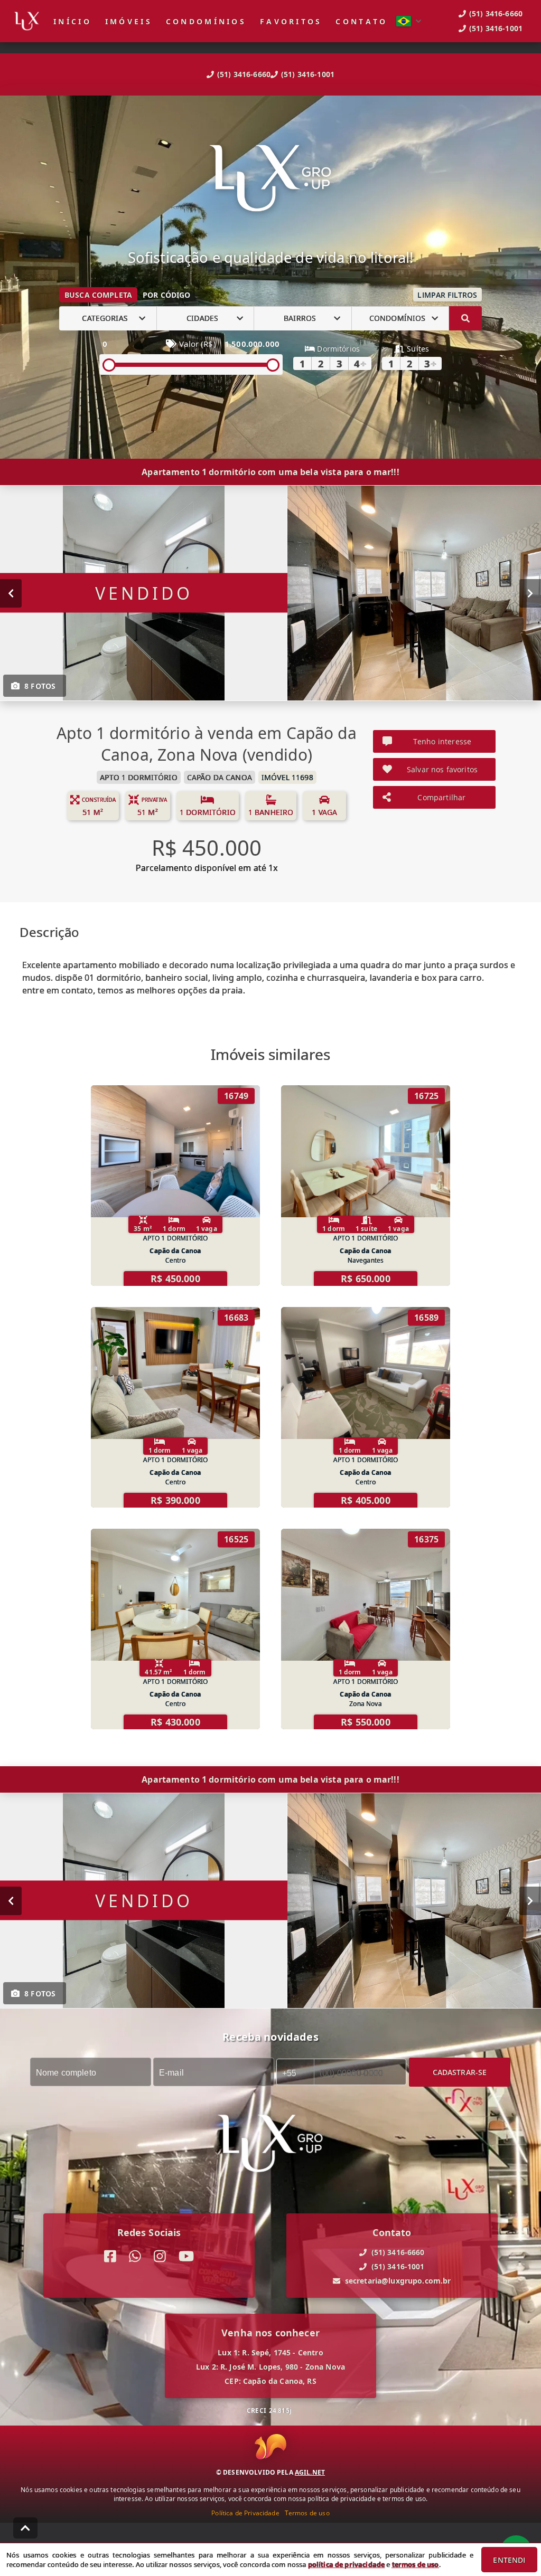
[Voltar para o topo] (25, 2528)
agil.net (310, 2472)
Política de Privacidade (245, 2513)
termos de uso (416, 2564)
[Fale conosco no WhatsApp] (135, 2256)
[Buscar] (465, 318)
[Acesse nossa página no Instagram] (160, 2256)
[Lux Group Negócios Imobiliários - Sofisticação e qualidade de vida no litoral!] (270, 179)
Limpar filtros (447, 295)
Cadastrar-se (460, 2072)
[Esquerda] (11, 593)
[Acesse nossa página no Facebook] (110, 2256)
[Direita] (530, 593)
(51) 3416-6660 (244, 74)
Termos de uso (307, 2513)
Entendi (509, 2560)
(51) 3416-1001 (308, 74)
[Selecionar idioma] (409, 21)
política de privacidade (346, 2564)
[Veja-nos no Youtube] (186, 2256)
